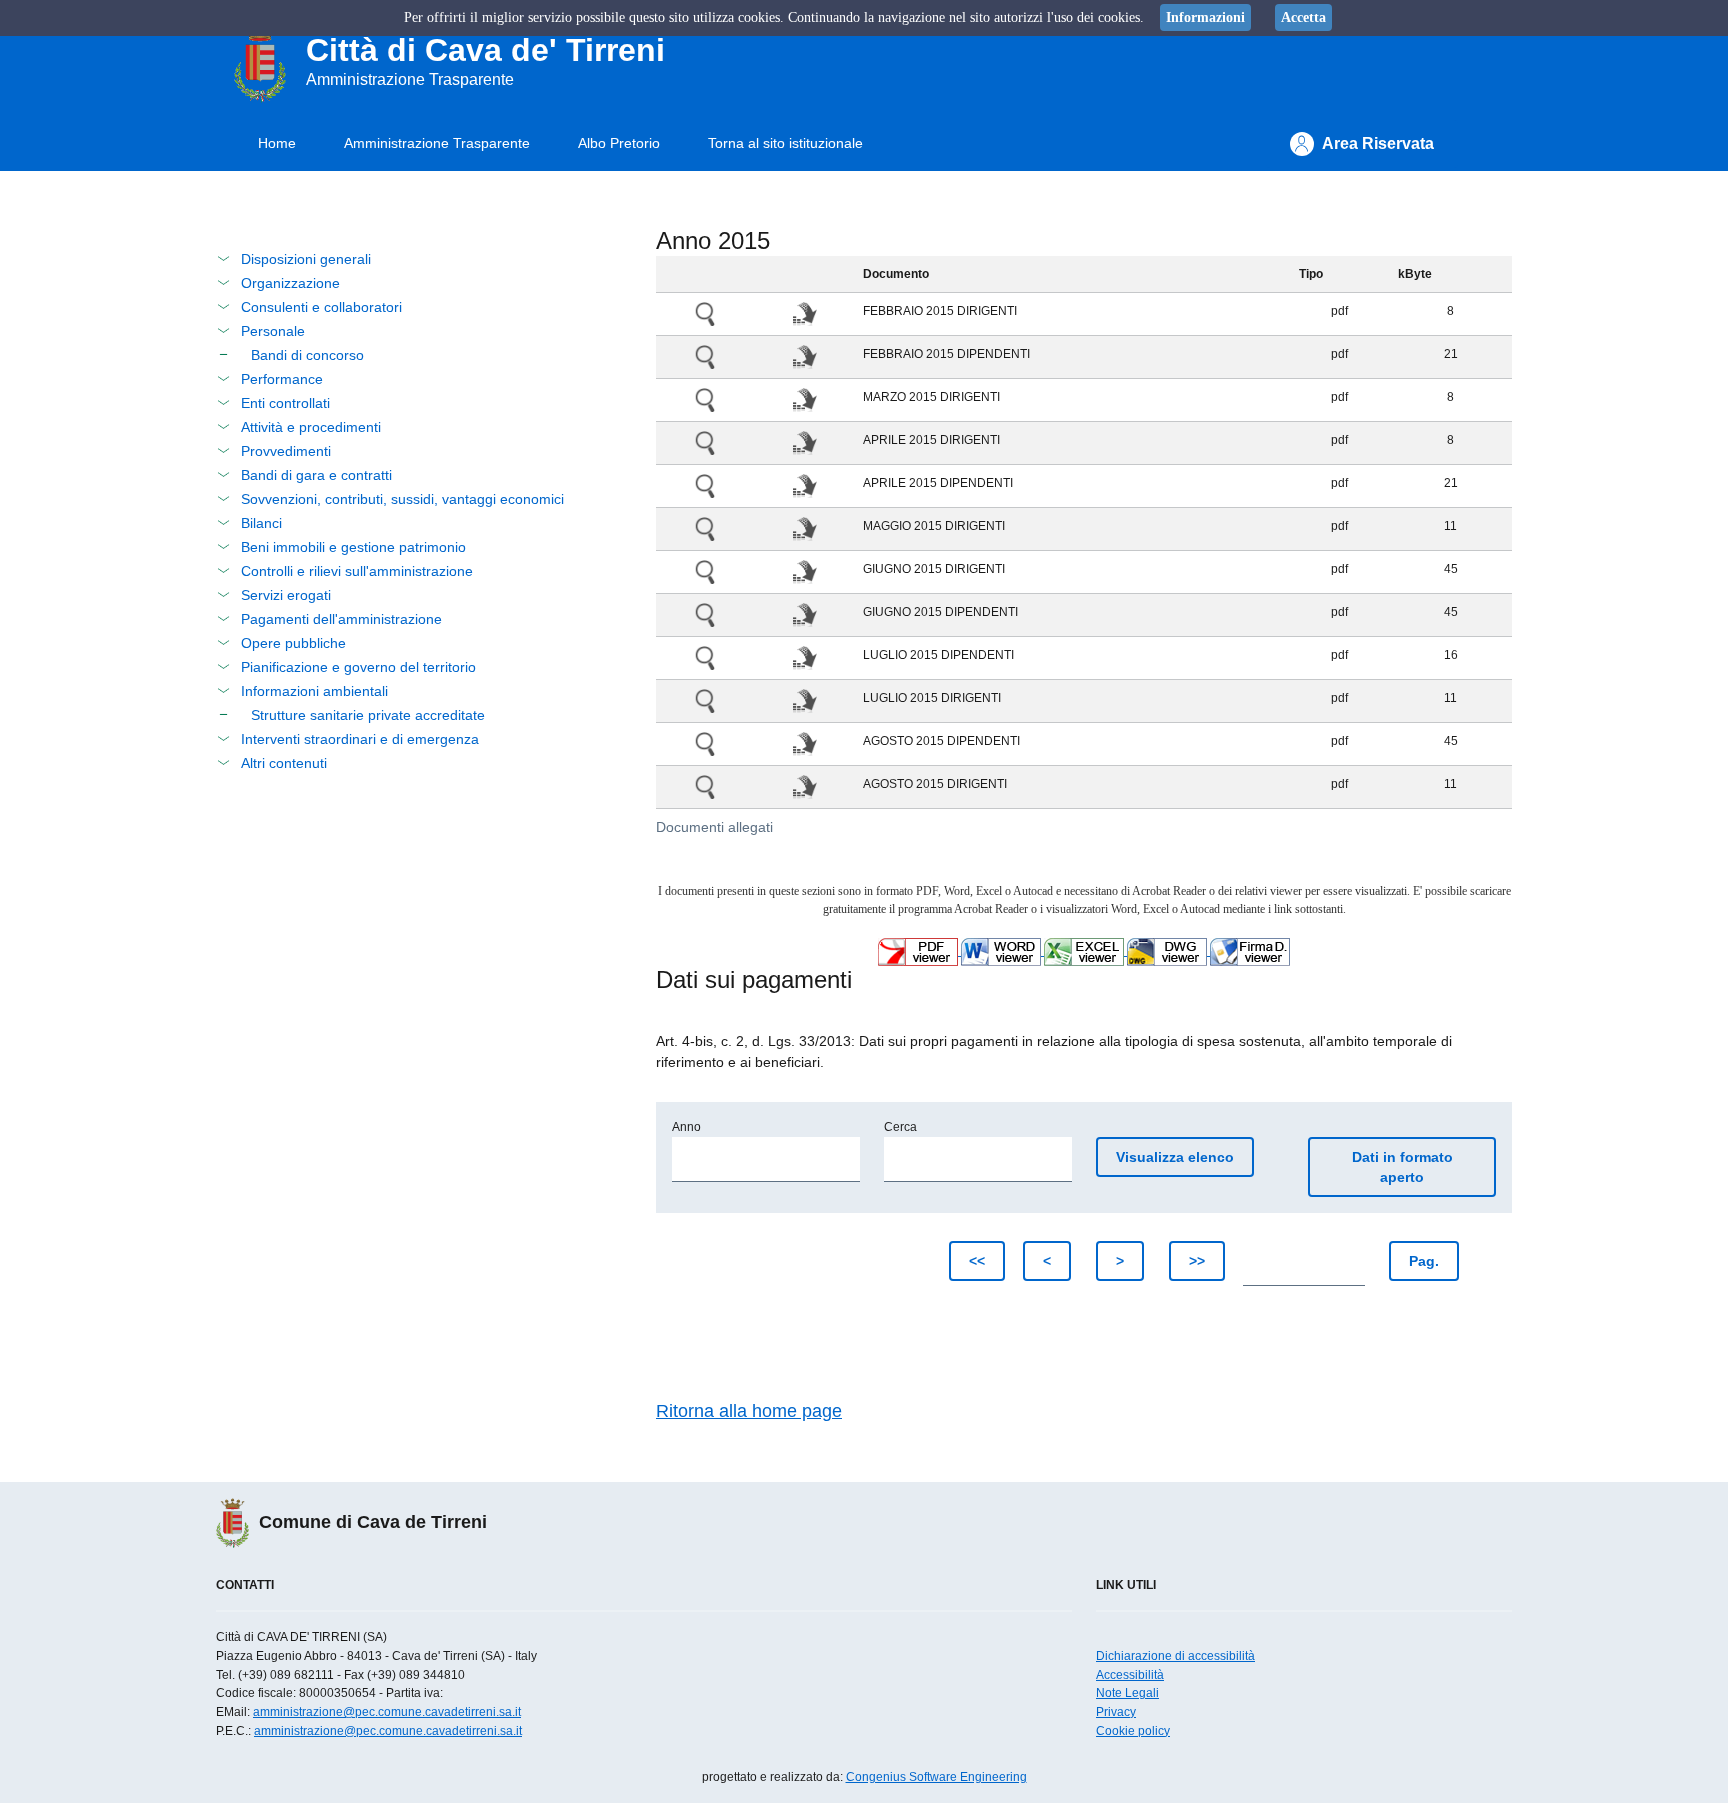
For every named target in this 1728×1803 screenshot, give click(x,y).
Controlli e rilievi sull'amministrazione (357, 571)
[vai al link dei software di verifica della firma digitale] (1250, 951)
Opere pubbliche (293, 643)
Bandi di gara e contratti (316, 475)
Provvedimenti (286, 451)
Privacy (1116, 1712)
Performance (282, 379)
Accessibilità (1130, 1675)
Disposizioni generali (306, 259)
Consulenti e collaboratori (321, 307)
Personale (273, 331)
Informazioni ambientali (314, 691)
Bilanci (261, 523)
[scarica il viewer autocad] (1168, 951)
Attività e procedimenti (311, 427)
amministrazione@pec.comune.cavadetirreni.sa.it (387, 1712)
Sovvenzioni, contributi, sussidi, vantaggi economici (402, 499)
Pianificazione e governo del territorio (358, 667)
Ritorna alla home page (749, 1411)
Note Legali (1127, 1693)
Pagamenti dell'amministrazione (341, 619)
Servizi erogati (286, 595)
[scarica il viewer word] (1002, 951)
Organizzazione (290, 283)
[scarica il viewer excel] (1085, 951)
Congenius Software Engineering (936, 1777)
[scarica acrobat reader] (919, 951)
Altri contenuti (284, 763)
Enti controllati (285, 403)
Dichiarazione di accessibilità (1175, 1656)
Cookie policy (1133, 1731)
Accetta (1303, 17)
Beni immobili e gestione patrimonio (353, 547)
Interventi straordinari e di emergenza (360, 739)
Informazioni (1205, 17)
